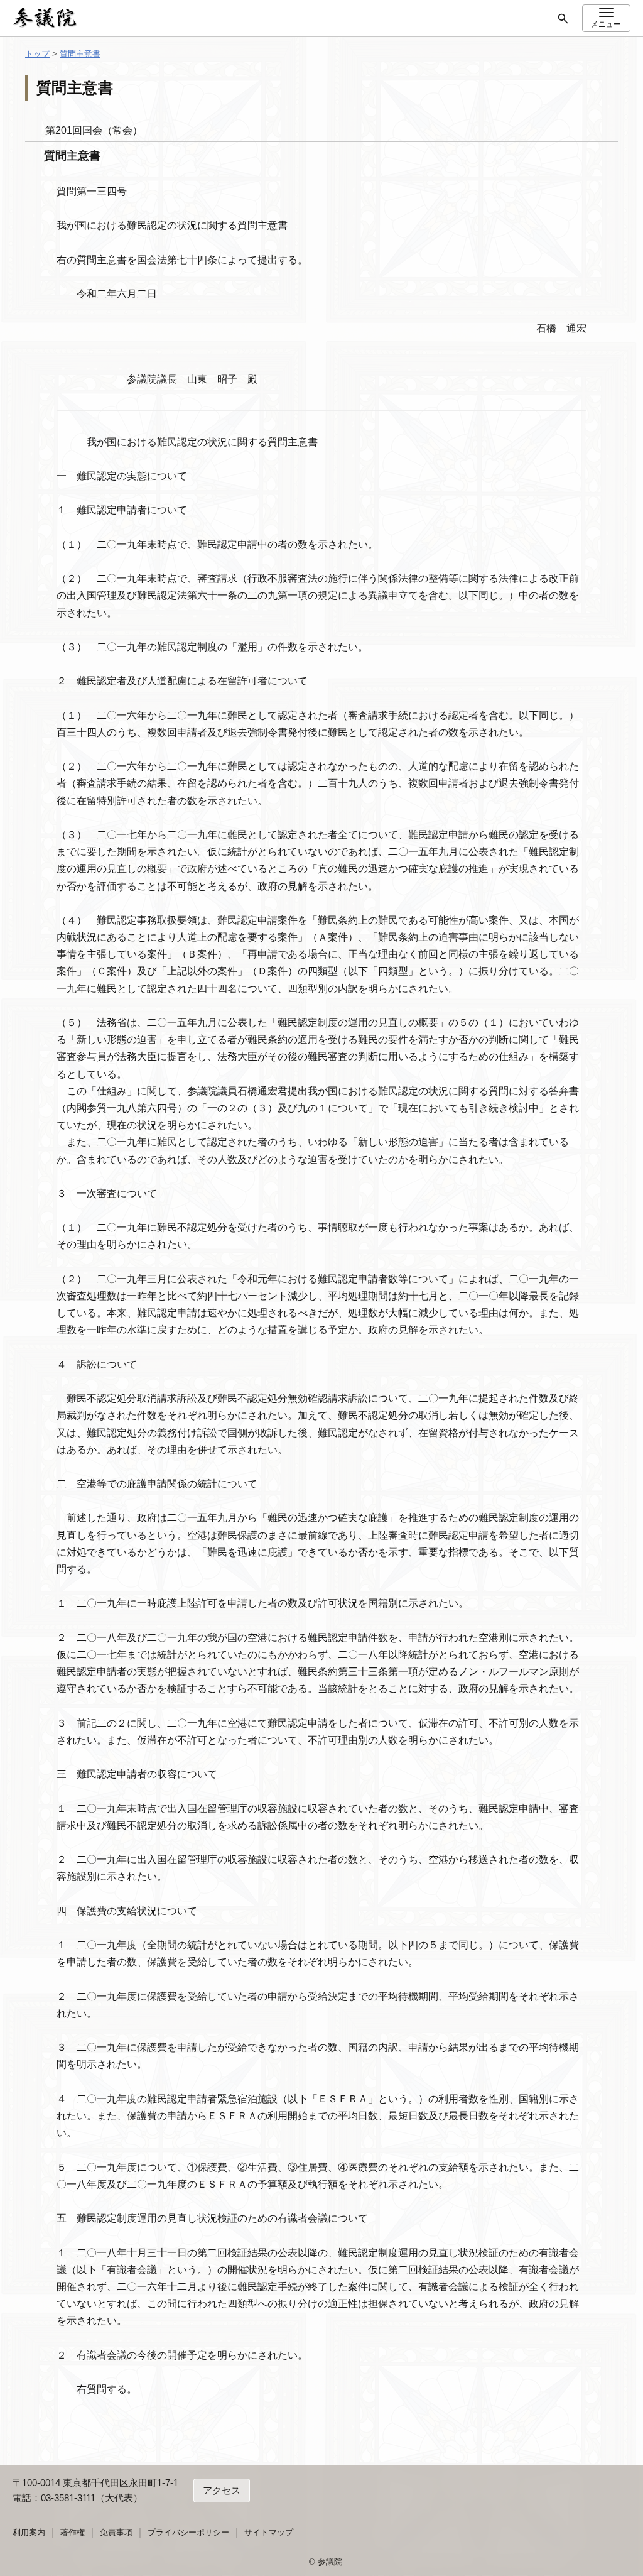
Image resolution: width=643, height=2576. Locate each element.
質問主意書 (80, 54)
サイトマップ (269, 2532)
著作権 (73, 2532)
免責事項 (116, 2532)
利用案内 (29, 2532)
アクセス (222, 2490)
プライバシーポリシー (188, 2532)
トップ (37, 54)
